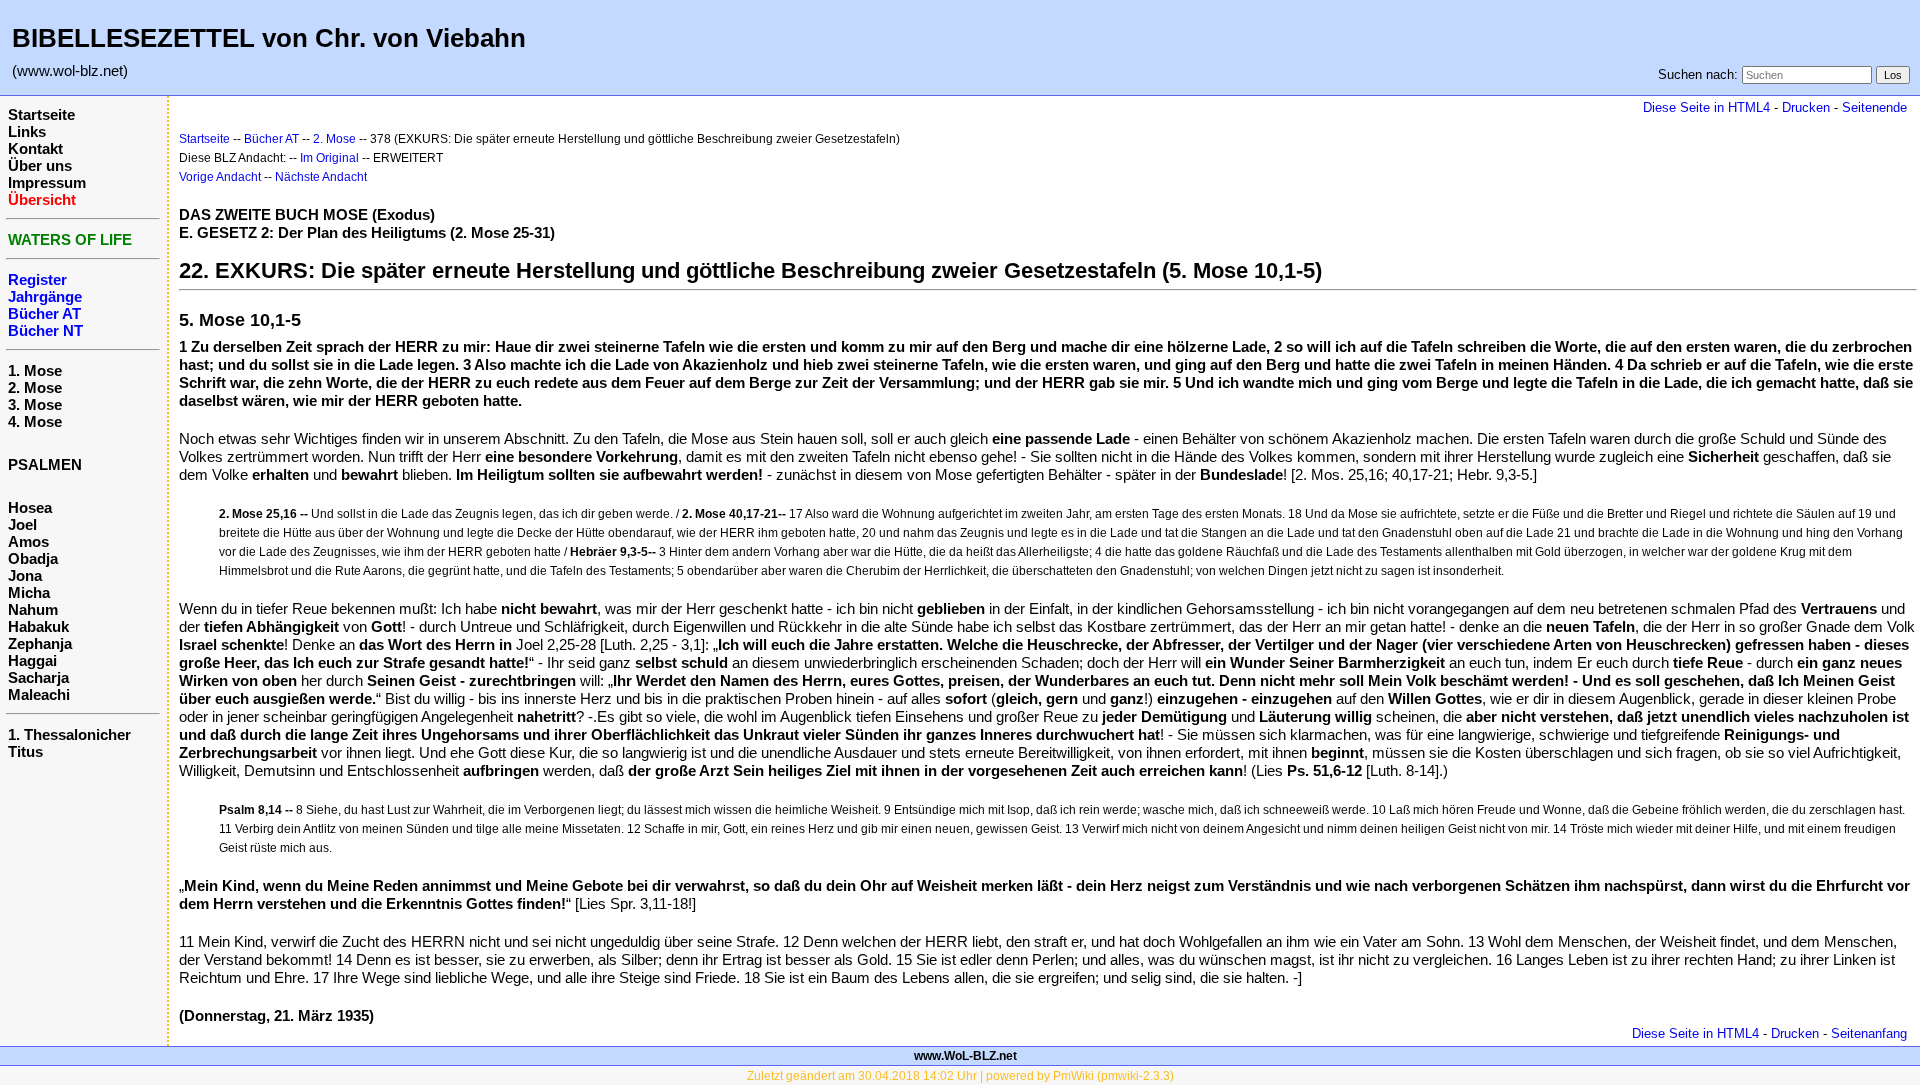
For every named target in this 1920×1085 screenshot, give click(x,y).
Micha (29, 592)
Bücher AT (271, 139)
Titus (25, 751)
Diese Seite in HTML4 (1706, 107)
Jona (25, 575)
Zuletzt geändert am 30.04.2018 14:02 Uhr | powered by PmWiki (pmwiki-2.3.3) (960, 1076)
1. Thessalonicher (69, 734)
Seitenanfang (1869, 1033)
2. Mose (35, 387)
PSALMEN (45, 464)
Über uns (40, 165)
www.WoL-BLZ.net (965, 1056)
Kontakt (35, 148)
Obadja (33, 558)
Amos (28, 541)
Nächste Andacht (321, 177)
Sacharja (38, 677)
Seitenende (1874, 107)
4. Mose (35, 421)
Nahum (33, 609)
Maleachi (39, 694)
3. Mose (35, 404)
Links (27, 131)
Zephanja (40, 643)
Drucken (1806, 107)
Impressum (47, 182)
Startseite (41, 114)
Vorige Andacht (220, 177)
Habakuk (38, 626)
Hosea (30, 507)
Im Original (329, 158)
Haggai (32, 660)
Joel (22, 524)
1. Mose (35, 370)
